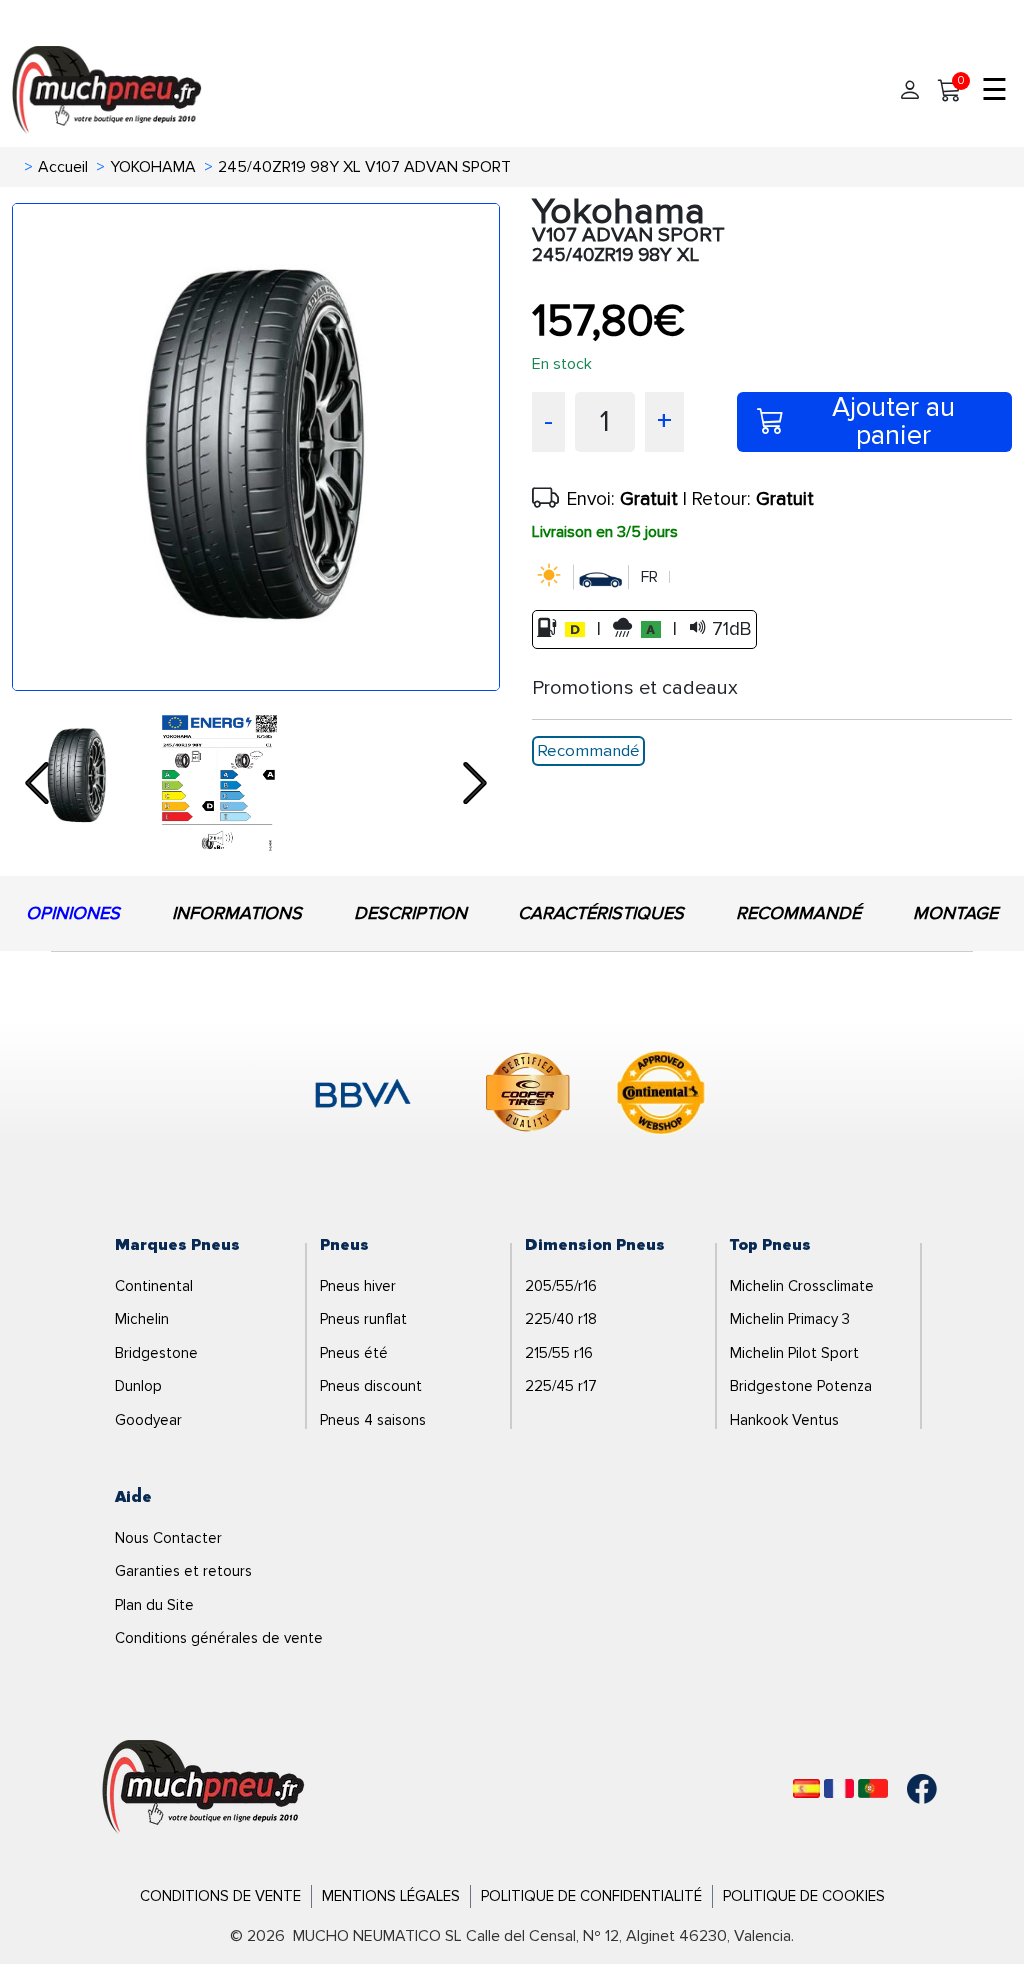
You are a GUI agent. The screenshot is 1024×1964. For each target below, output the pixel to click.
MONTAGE (955, 913)
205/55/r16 (561, 1286)
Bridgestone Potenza (801, 1386)
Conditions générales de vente (219, 1638)
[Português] (873, 1788)
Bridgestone (156, 1353)
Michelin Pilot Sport (794, 1353)
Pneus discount (371, 1386)
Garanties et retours (183, 1571)
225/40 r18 (561, 1319)
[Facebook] (907, 1789)
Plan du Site (154, 1605)
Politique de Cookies (804, 1896)
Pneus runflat (363, 1319)
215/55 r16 (559, 1353)
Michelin (142, 1319)
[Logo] (203, 1788)
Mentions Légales (391, 1896)
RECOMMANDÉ (798, 913)
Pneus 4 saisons (373, 1420)
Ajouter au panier (893, 422)
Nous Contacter (168, 1538)
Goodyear (148, 1420)
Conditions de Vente (220, 1896)
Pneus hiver (358, 1286)
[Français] (839, 1788)
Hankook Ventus (784, 1420)
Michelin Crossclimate (802, 1286)
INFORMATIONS (237, 913)
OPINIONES (73, 913)
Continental (154, 1286)
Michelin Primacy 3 (790, 1319)
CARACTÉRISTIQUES (601, 913)
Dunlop (138, 1386)
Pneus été (354, 1353)
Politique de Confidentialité (591, 1896)
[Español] (806, 1788)
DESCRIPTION (410, 913)
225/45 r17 (561, 1386)
